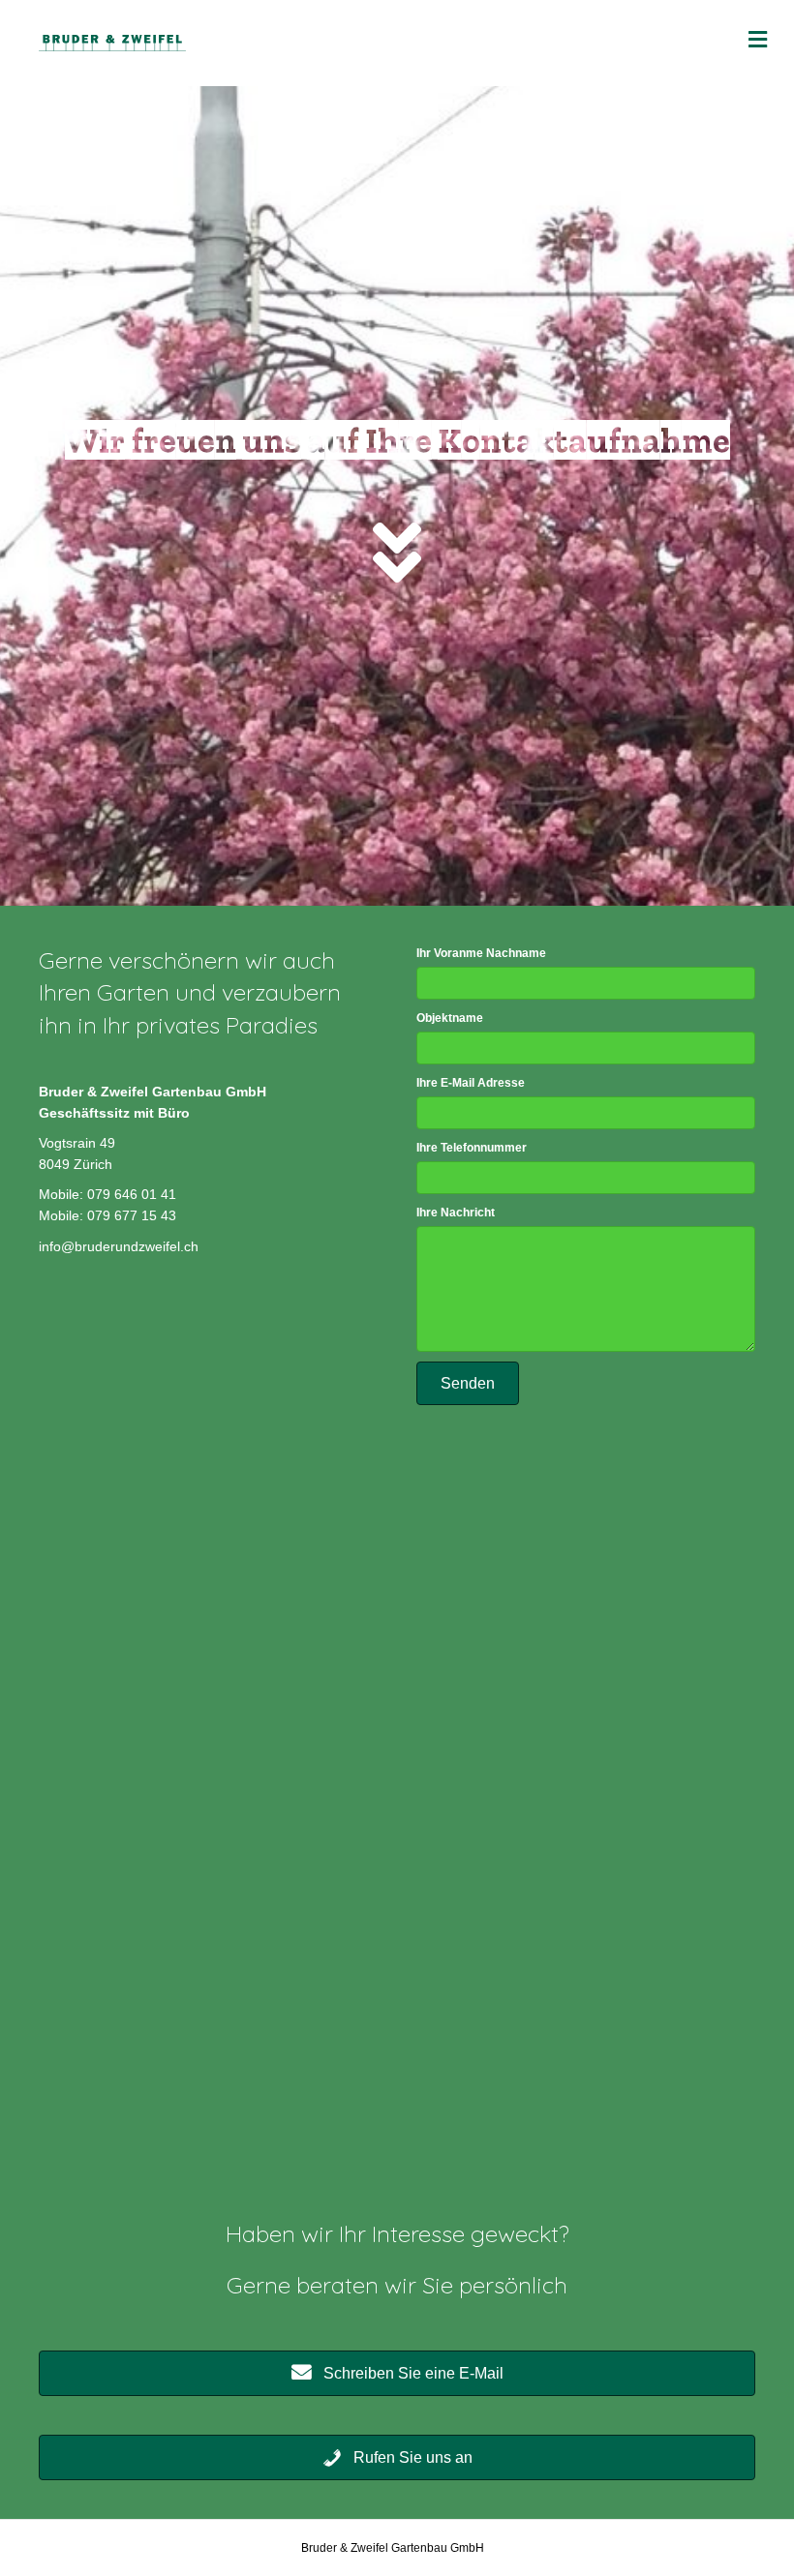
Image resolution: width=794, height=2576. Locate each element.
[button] (468, 1383)
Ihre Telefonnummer (472, 1148)
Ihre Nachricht (456, 1213)
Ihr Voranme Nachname (481, 953)
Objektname (450, 1018)
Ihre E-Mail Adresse (471, 1083)
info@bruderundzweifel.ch (119, 1246)
